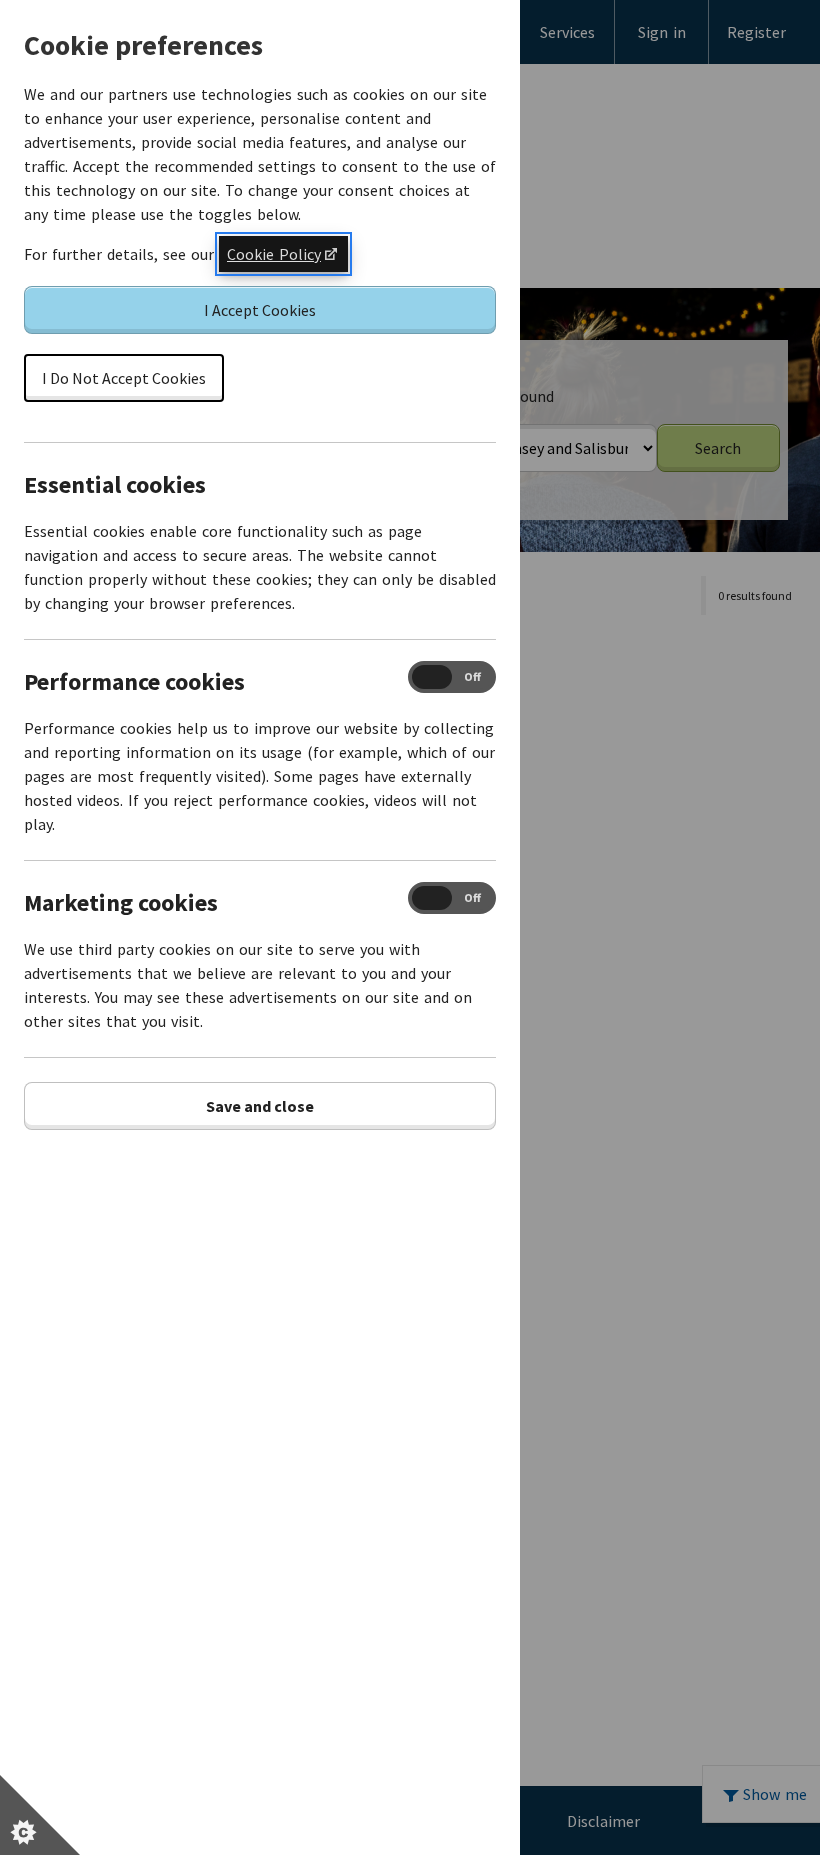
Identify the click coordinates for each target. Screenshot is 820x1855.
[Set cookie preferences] (40, 1815)
